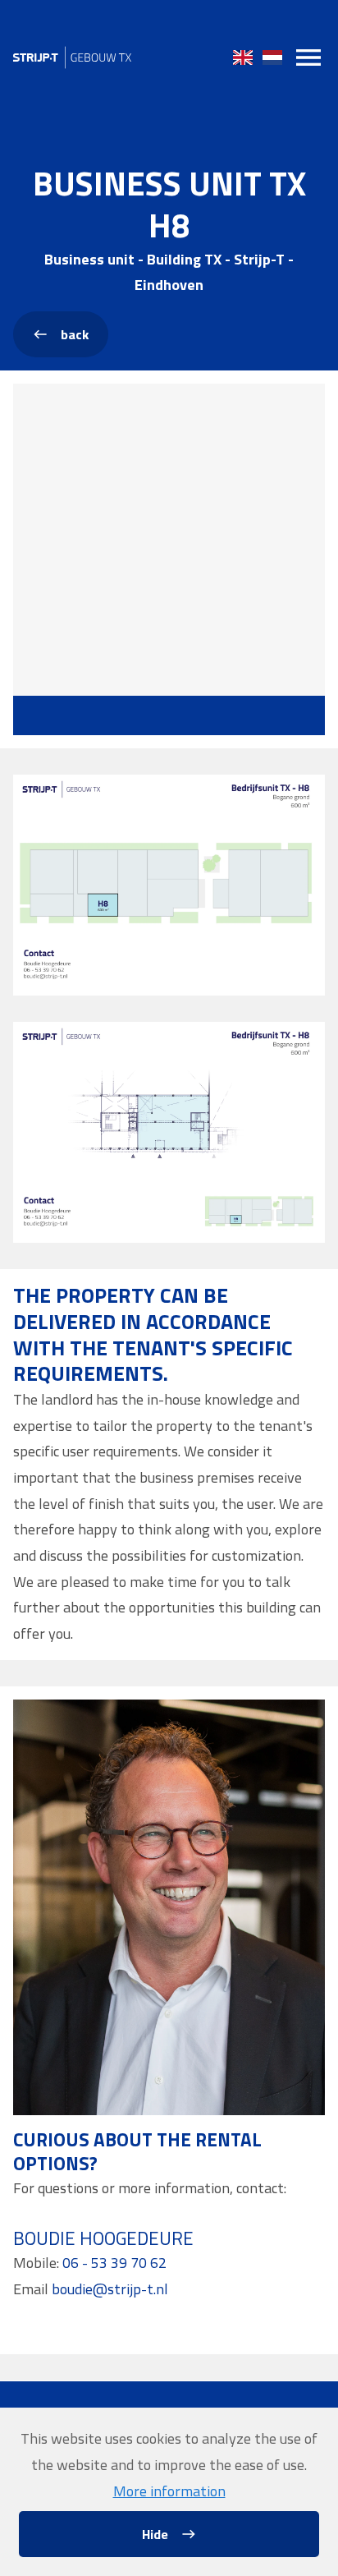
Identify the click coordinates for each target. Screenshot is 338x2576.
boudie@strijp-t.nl (110, 2289)
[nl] (272, 57)
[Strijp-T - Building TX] (72, 57)
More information (169, 2491)
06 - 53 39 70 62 (114, 2263)
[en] (243, 57)
